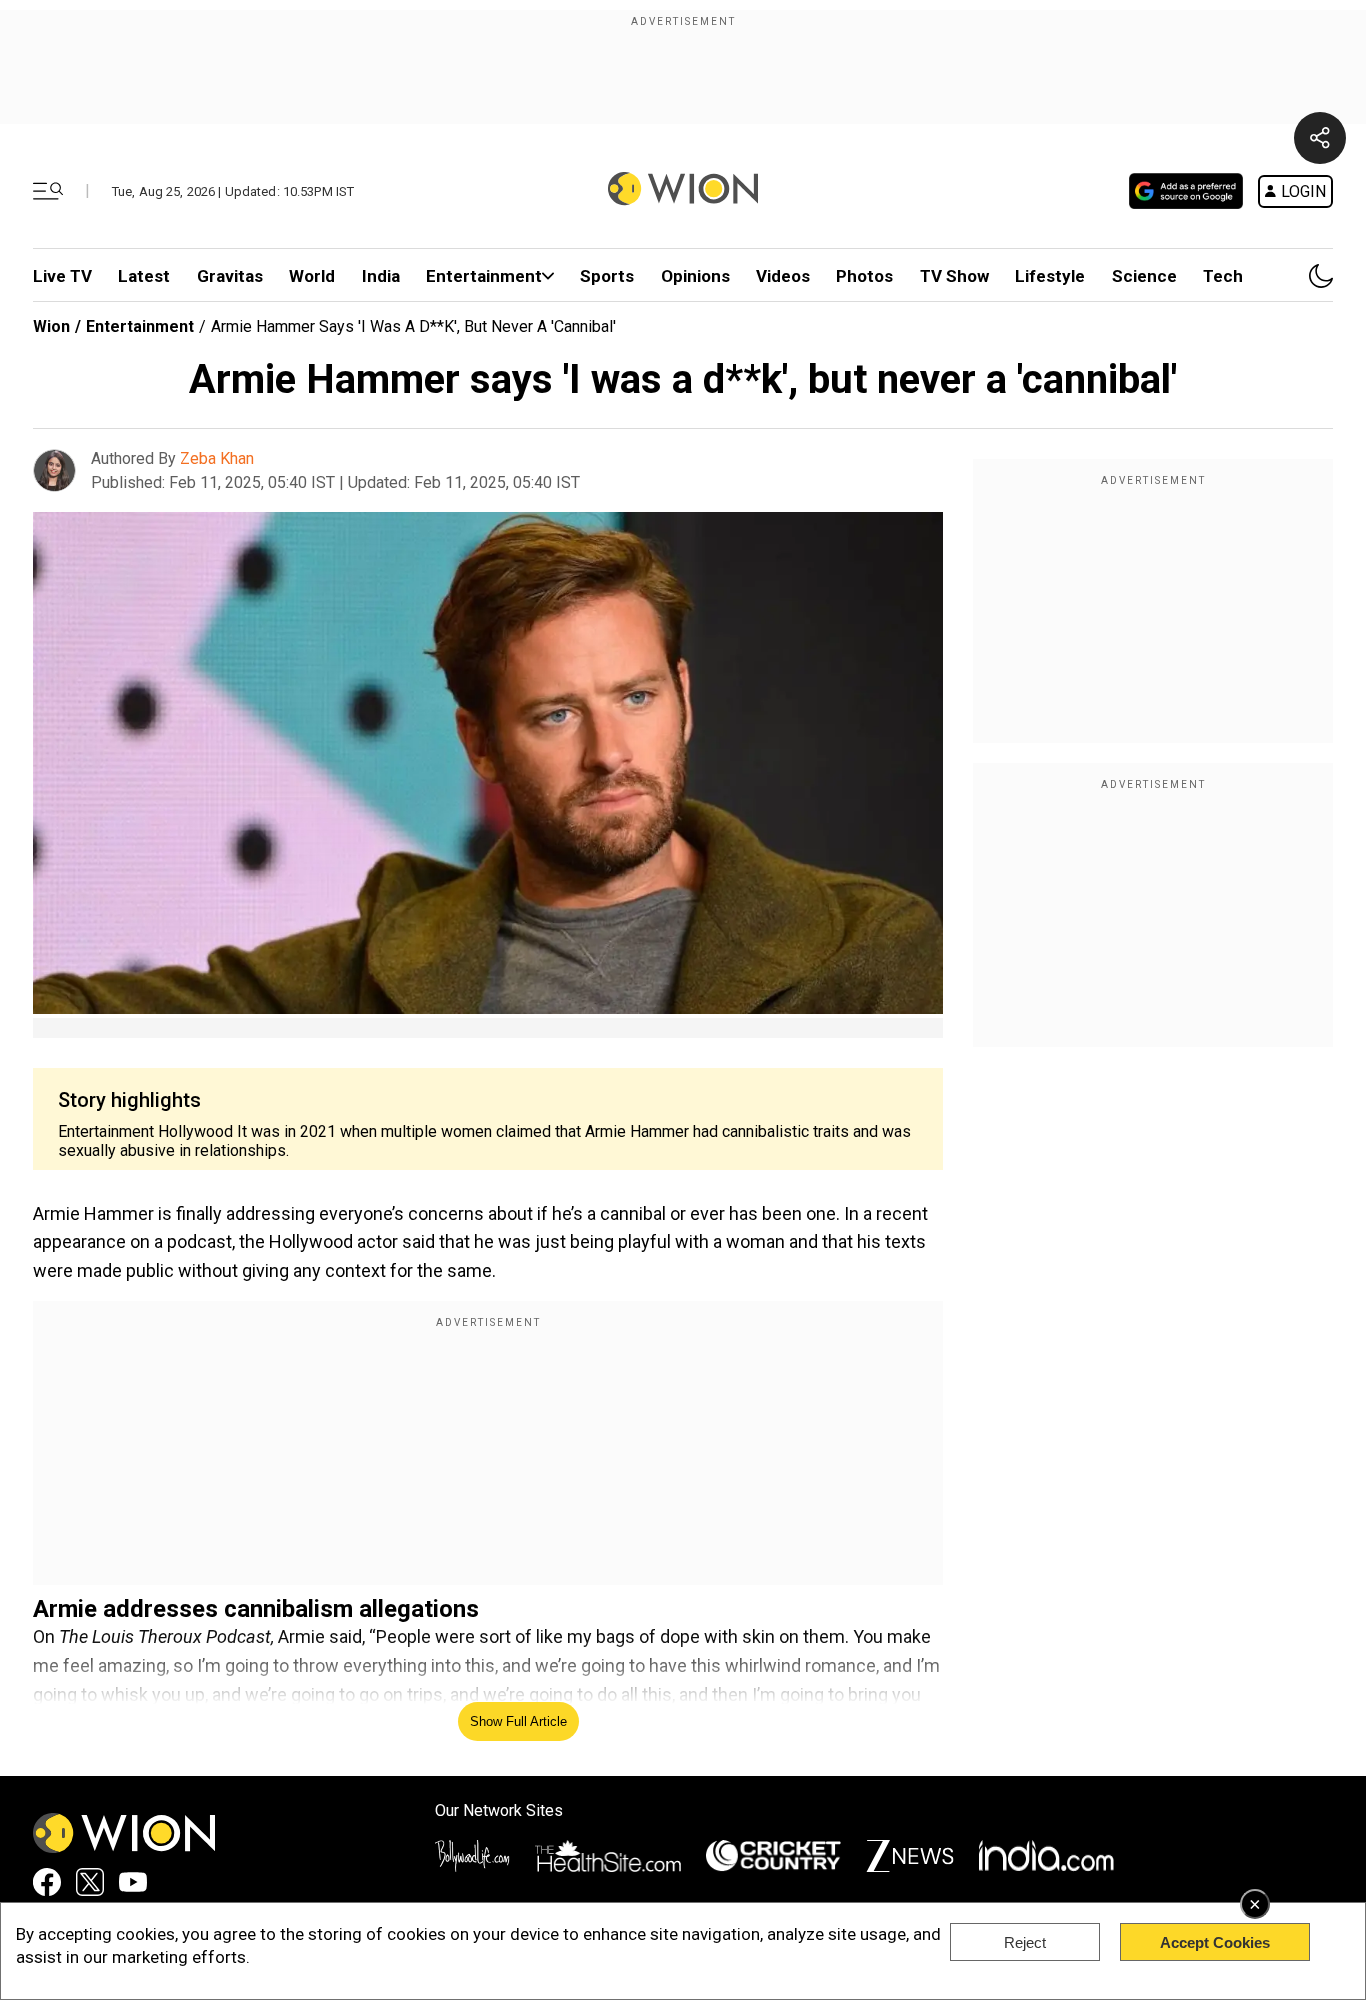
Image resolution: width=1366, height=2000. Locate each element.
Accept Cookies (1215, 1942)
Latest (144, 276)
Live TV (62, 276)
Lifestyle (1050, 276)
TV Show (954, 276)
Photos (864, 276)
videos (783, 276)
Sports (607, 276)
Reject (1025, 1942)
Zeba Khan (217, 458)
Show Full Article (518, 1721)
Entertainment (484, 276)
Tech (1223, 276)
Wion (51, 326)
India (381, 276)
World (312, 276)
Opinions (695, 276)
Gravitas (230, 276)
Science (1144, 276)
